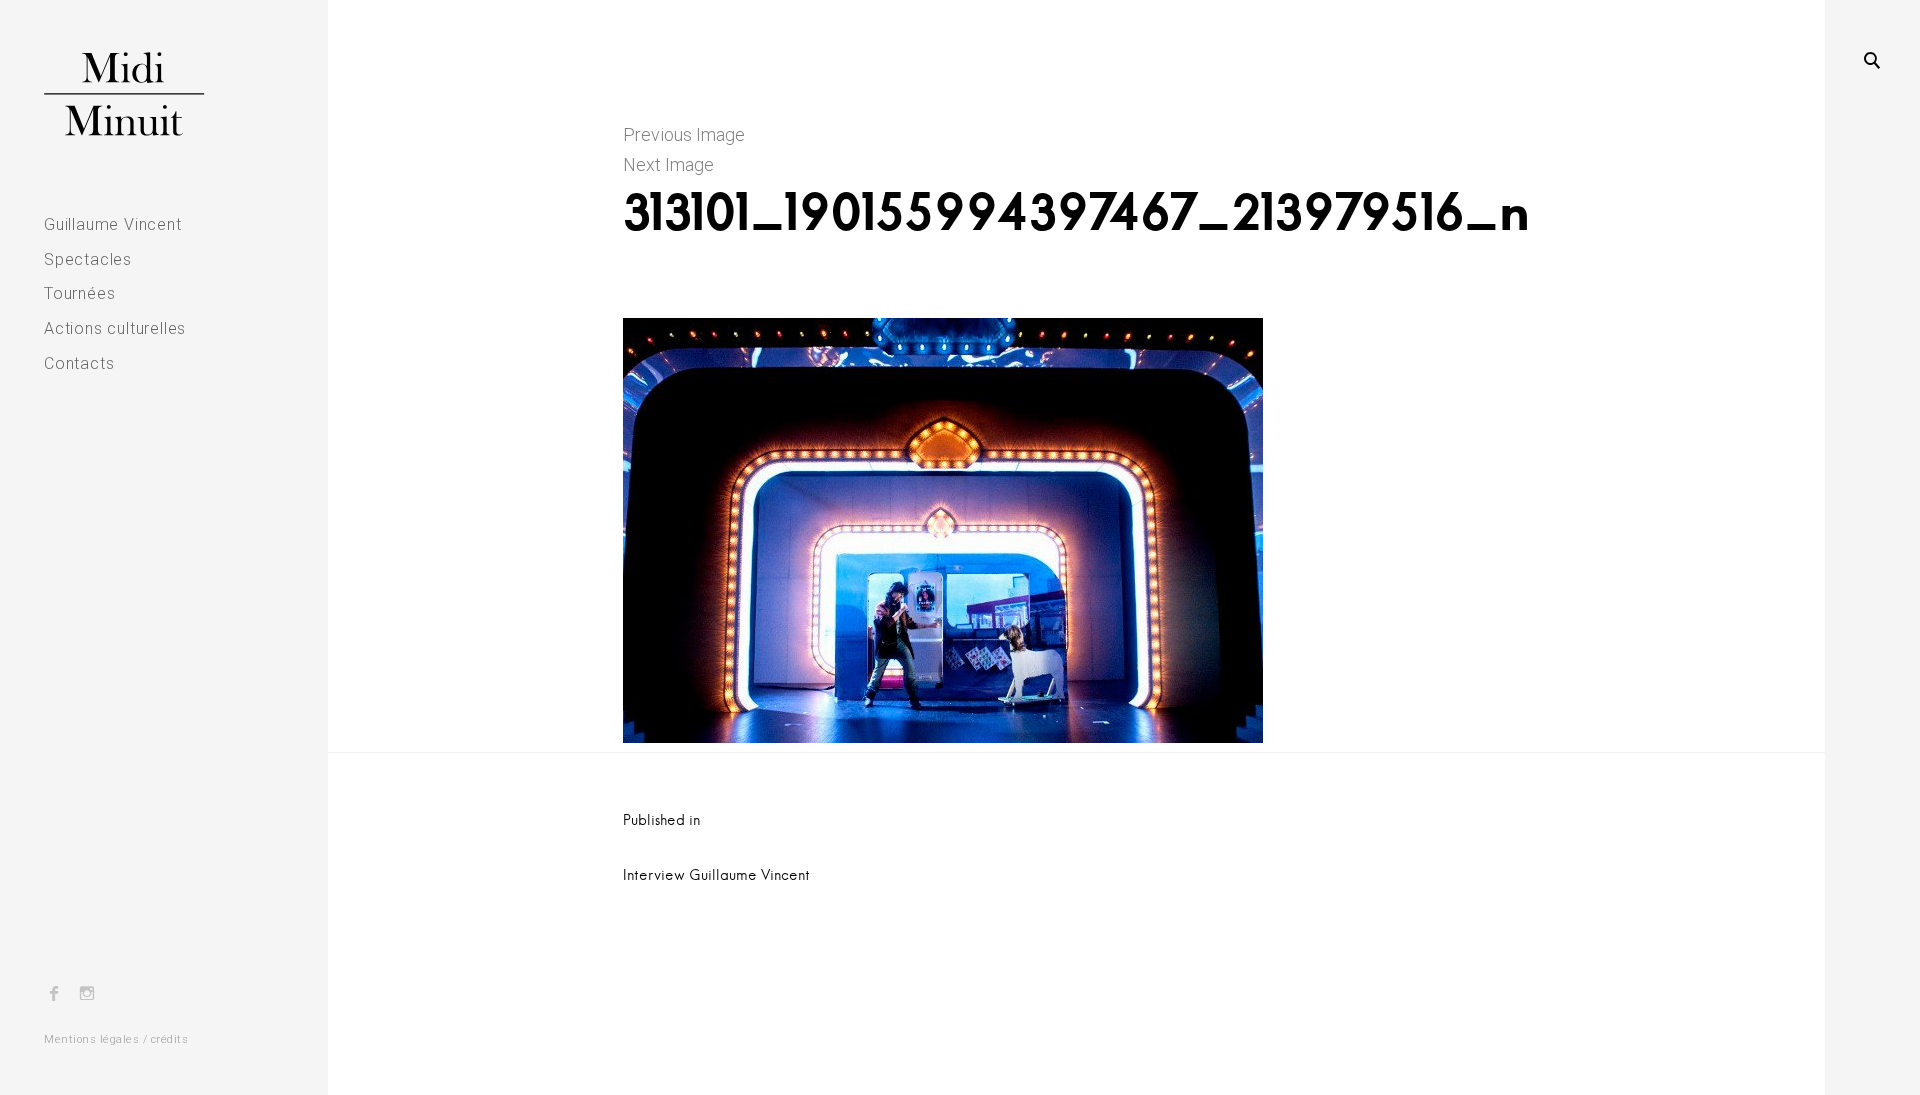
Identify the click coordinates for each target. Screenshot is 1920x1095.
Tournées (79, 293)
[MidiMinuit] (164, 94)
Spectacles (88, 259)
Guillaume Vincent (113, 224)
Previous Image (684, 134)
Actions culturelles (115, 328)
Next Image (668, 164)
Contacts (79, 363)
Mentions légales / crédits (116, 1039)
